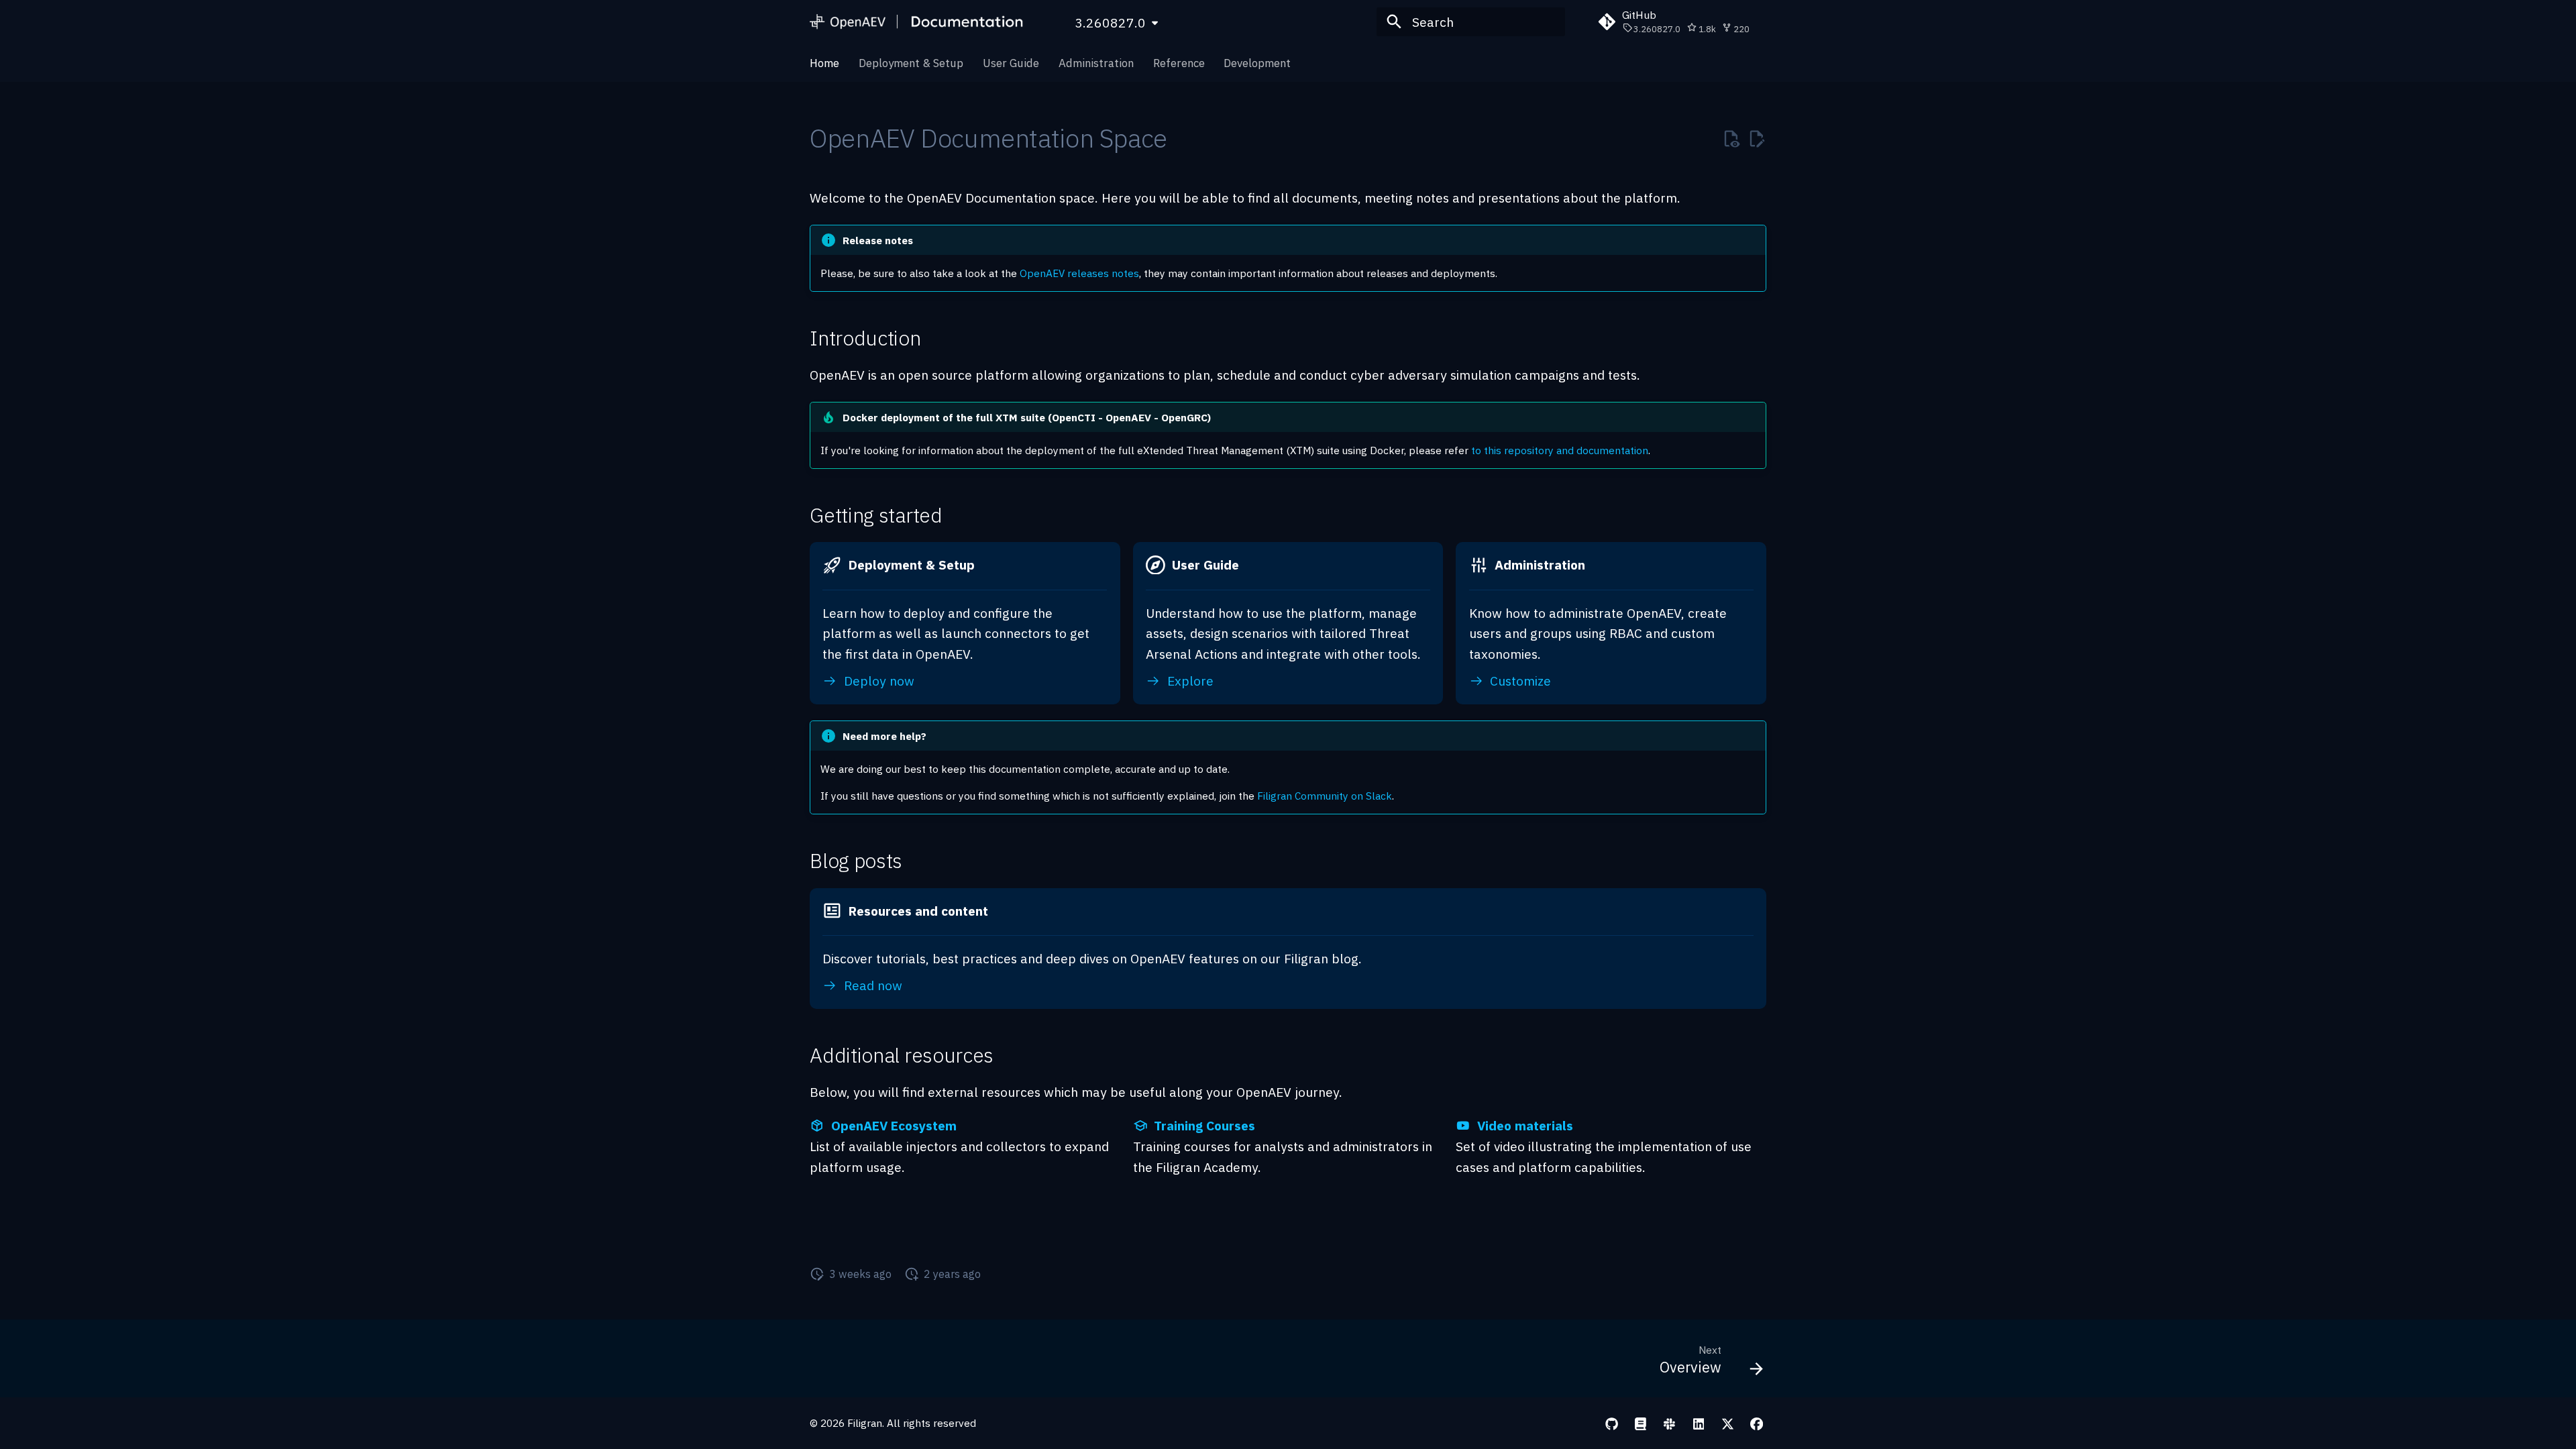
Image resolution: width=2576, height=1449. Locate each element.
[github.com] (1611, 1423)
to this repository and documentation (1560, 450)
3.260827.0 (1110, 22)
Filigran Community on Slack (1325, 796)
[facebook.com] (1756, 1423)
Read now (871, 985)
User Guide (1011, 63)
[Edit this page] (1757, 139)
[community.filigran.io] (1670, 1423)
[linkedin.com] (1699, 1423)
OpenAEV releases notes (1079, 273)
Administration (1096, 63)
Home (824, 63)
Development (1257, 63)
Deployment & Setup (911, 63)
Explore (1189, 681)
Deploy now (877, 681)
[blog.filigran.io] (1640, 1423)
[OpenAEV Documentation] (918, 22)
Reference (1178, 63)
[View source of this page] (1731, 139)
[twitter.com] (1727, 1423)
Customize (1519, 681)
